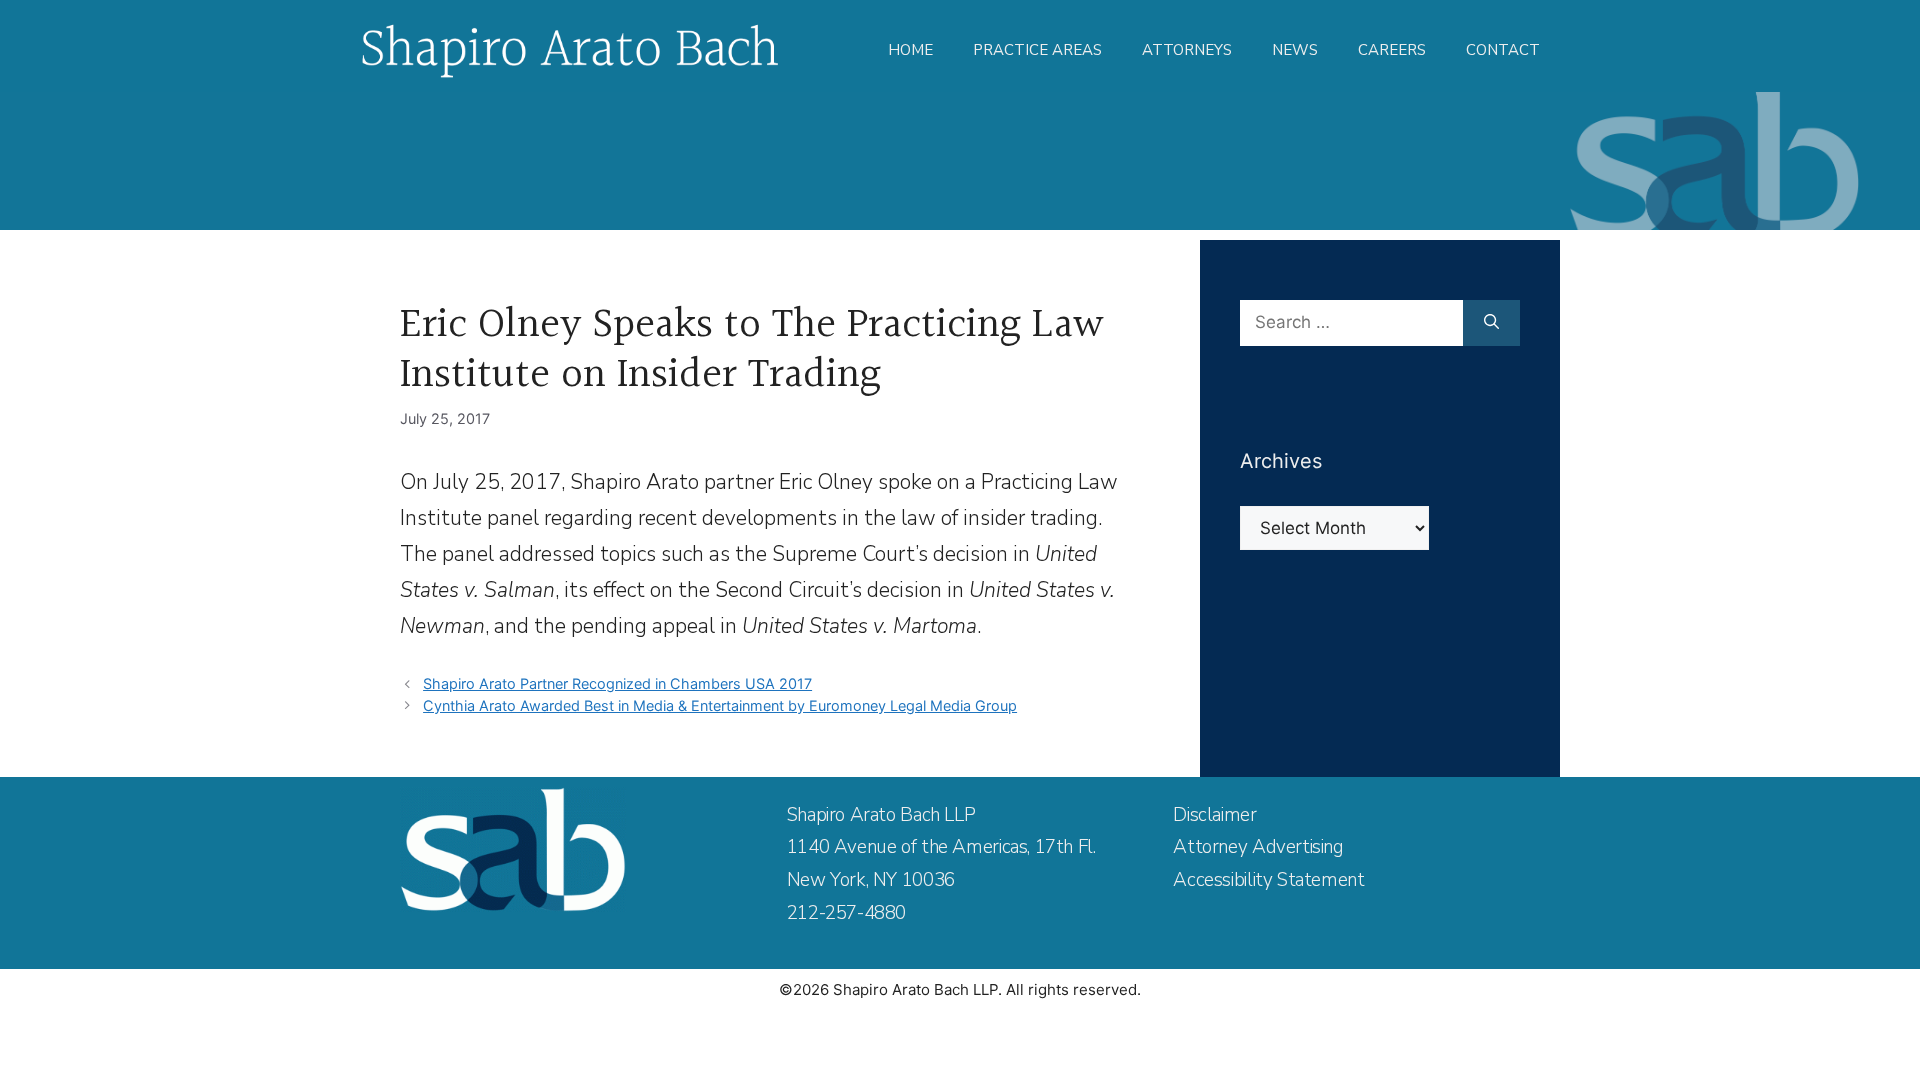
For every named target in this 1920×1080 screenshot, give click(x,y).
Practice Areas (1037, 50)
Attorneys (1187, 50)
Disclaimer (1214, 815)
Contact (1503, 50)
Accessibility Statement (1268, 880)
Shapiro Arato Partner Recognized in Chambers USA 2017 (617, 683)
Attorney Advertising (1258, 847)
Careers (1392, 50)
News (1295, 50)
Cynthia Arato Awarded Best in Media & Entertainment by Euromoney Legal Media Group (720, 705)
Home (910, 50)
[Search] (1491, 323)
